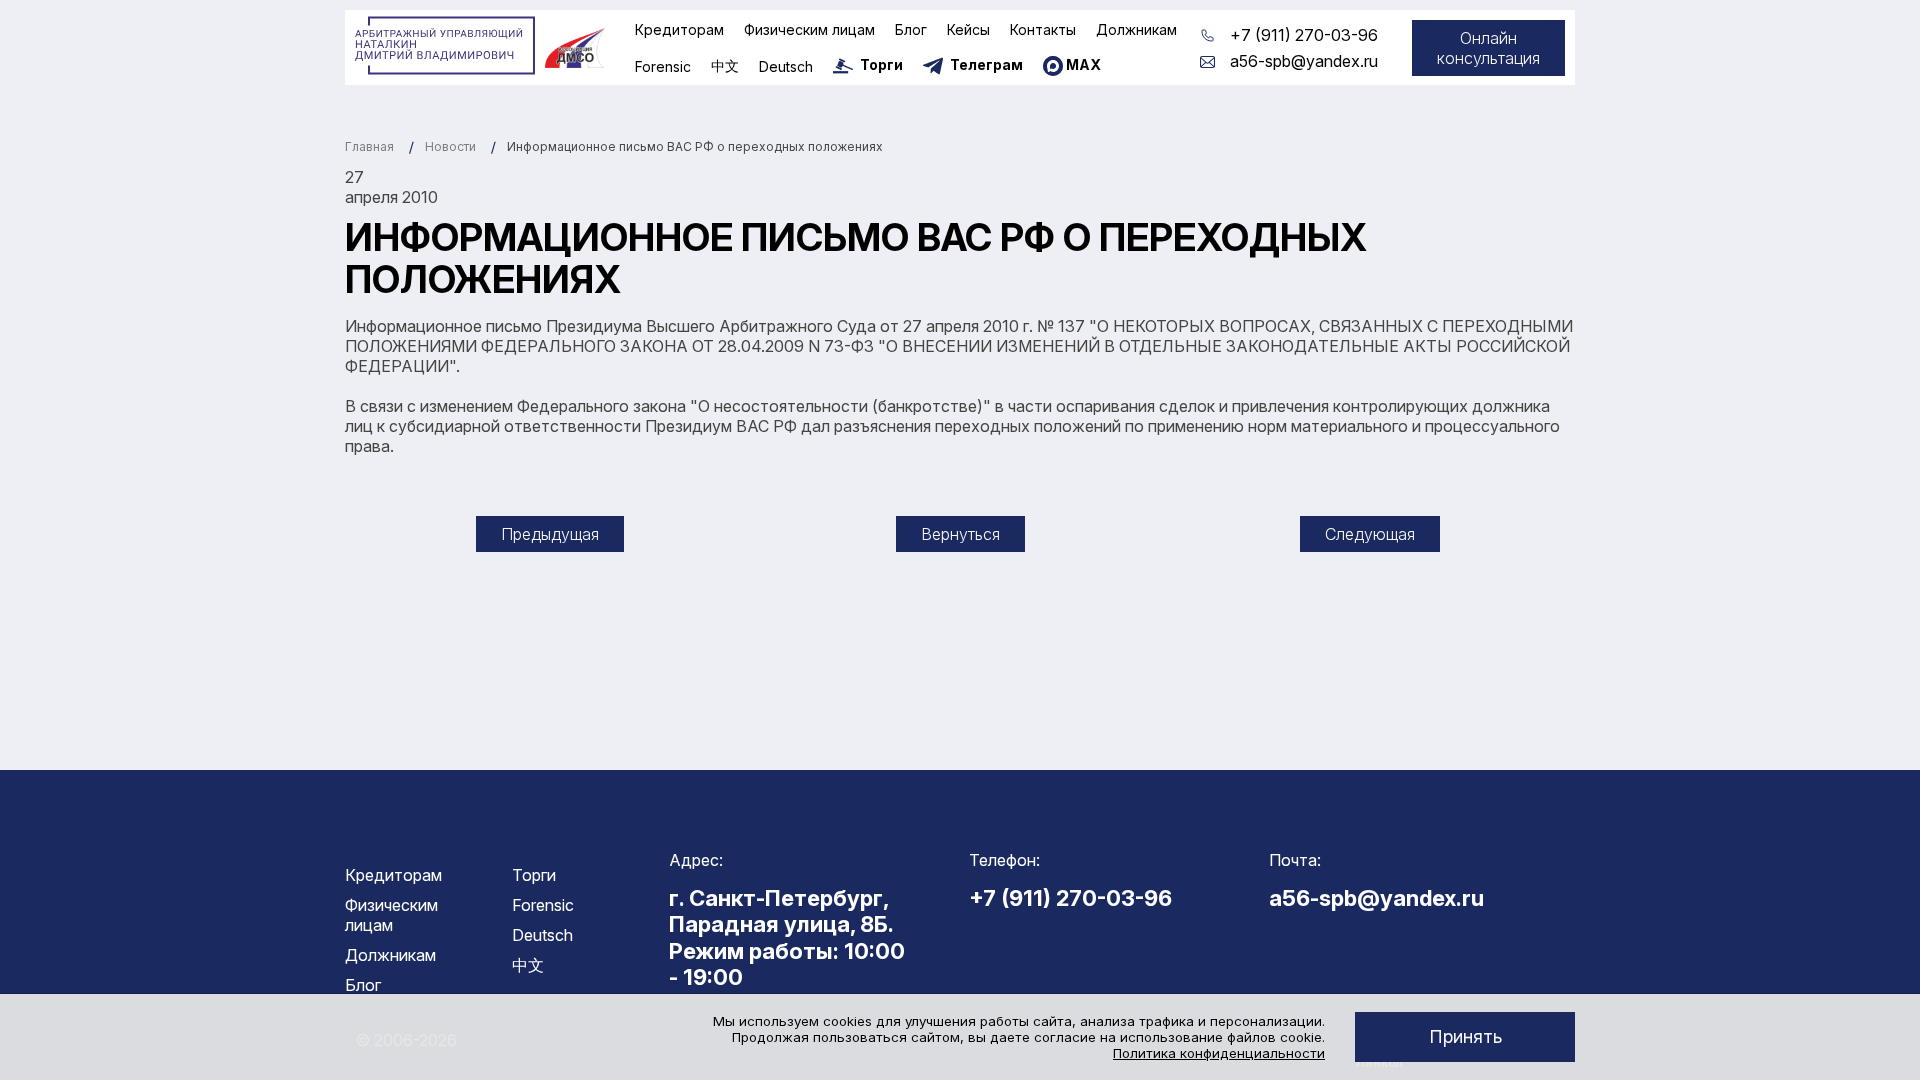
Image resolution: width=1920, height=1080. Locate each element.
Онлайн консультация (1488, 48)
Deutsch (786, 66)
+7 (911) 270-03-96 (1304, 35)
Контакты (1043, 29)
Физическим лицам (809, 29)
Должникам (1136, 29)
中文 (725, 65)
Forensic (663, 66)
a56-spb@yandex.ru (1304, 61)
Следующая (1370, 534)
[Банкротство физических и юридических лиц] (445, 46)
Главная (369, 146)
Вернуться (960, 534)
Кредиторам (679, 29)
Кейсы (968, 29)
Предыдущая (550, 534)
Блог (911, 29)
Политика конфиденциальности (1219, 1053)
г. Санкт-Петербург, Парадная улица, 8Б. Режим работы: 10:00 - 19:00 (787, 937)
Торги (534, 875)
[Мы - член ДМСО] (575, 48)
